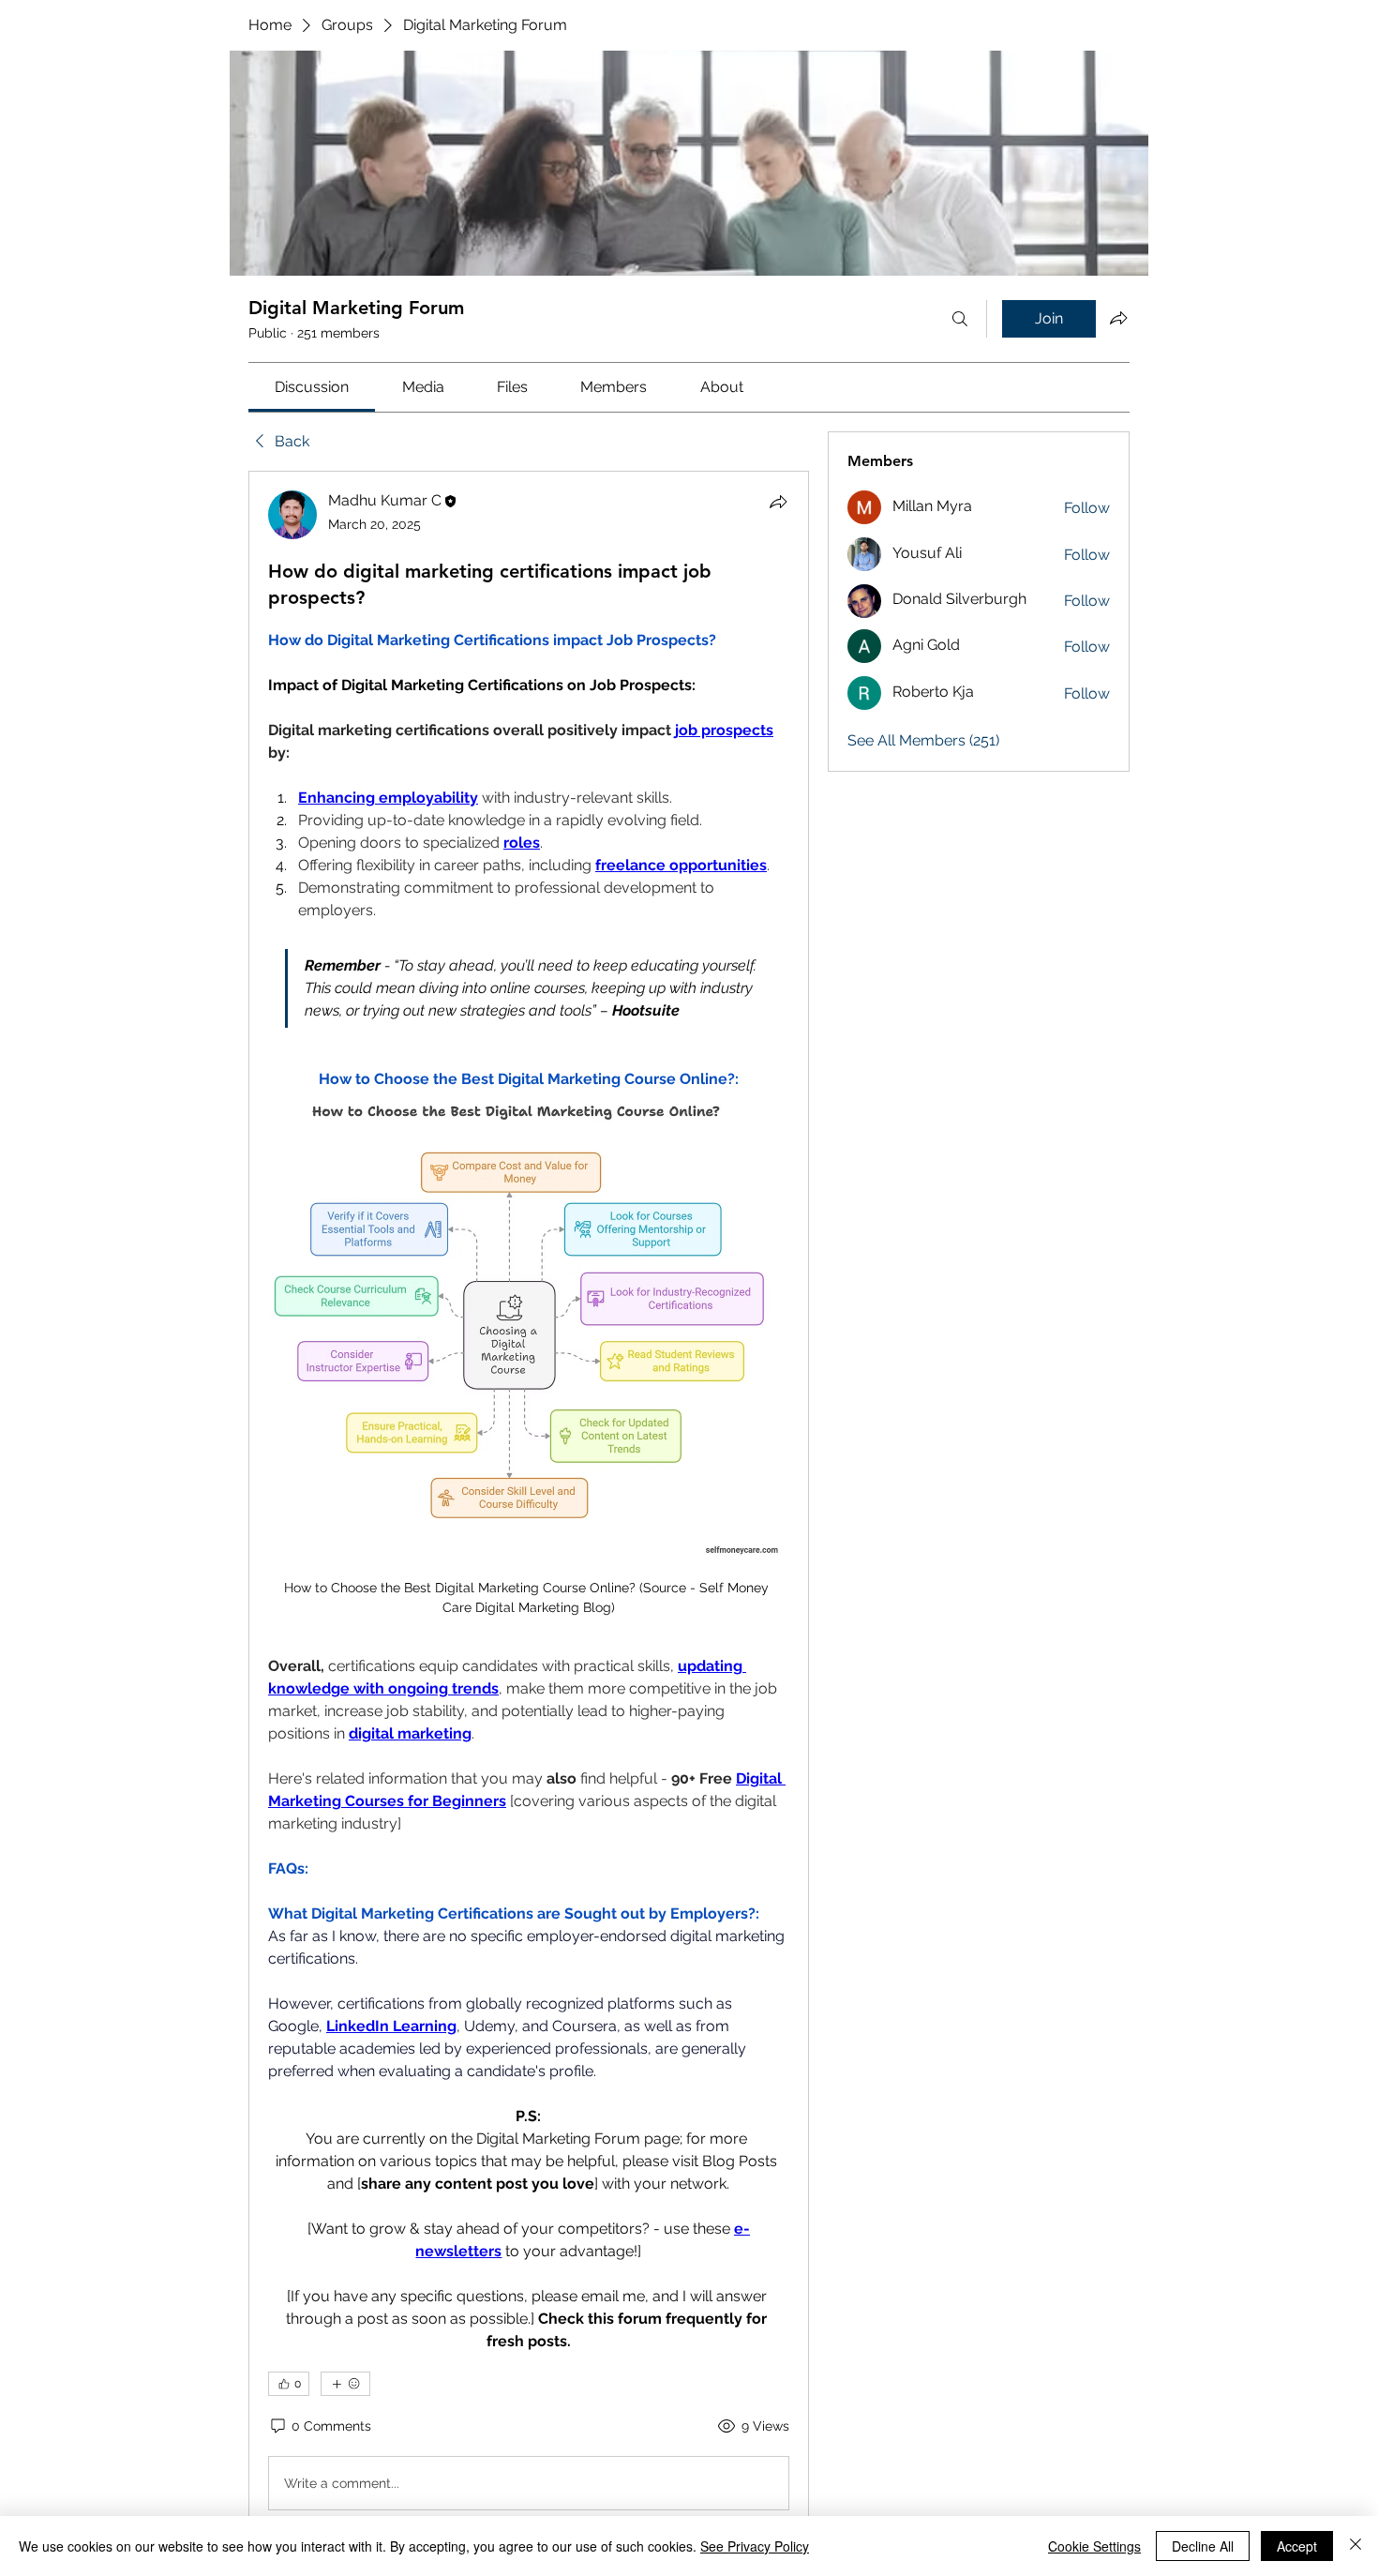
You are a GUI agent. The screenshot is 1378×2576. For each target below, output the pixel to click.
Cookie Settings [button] (1094, 2546)
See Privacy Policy (755, 2546)
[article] (529, 1504)
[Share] (778, 502)
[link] (312, 387)
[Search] (960, 319)
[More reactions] (345, 2384)
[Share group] (1118, 318)
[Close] (1356, 2546)
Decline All (1203, 2546)
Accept (1297, 2546)
